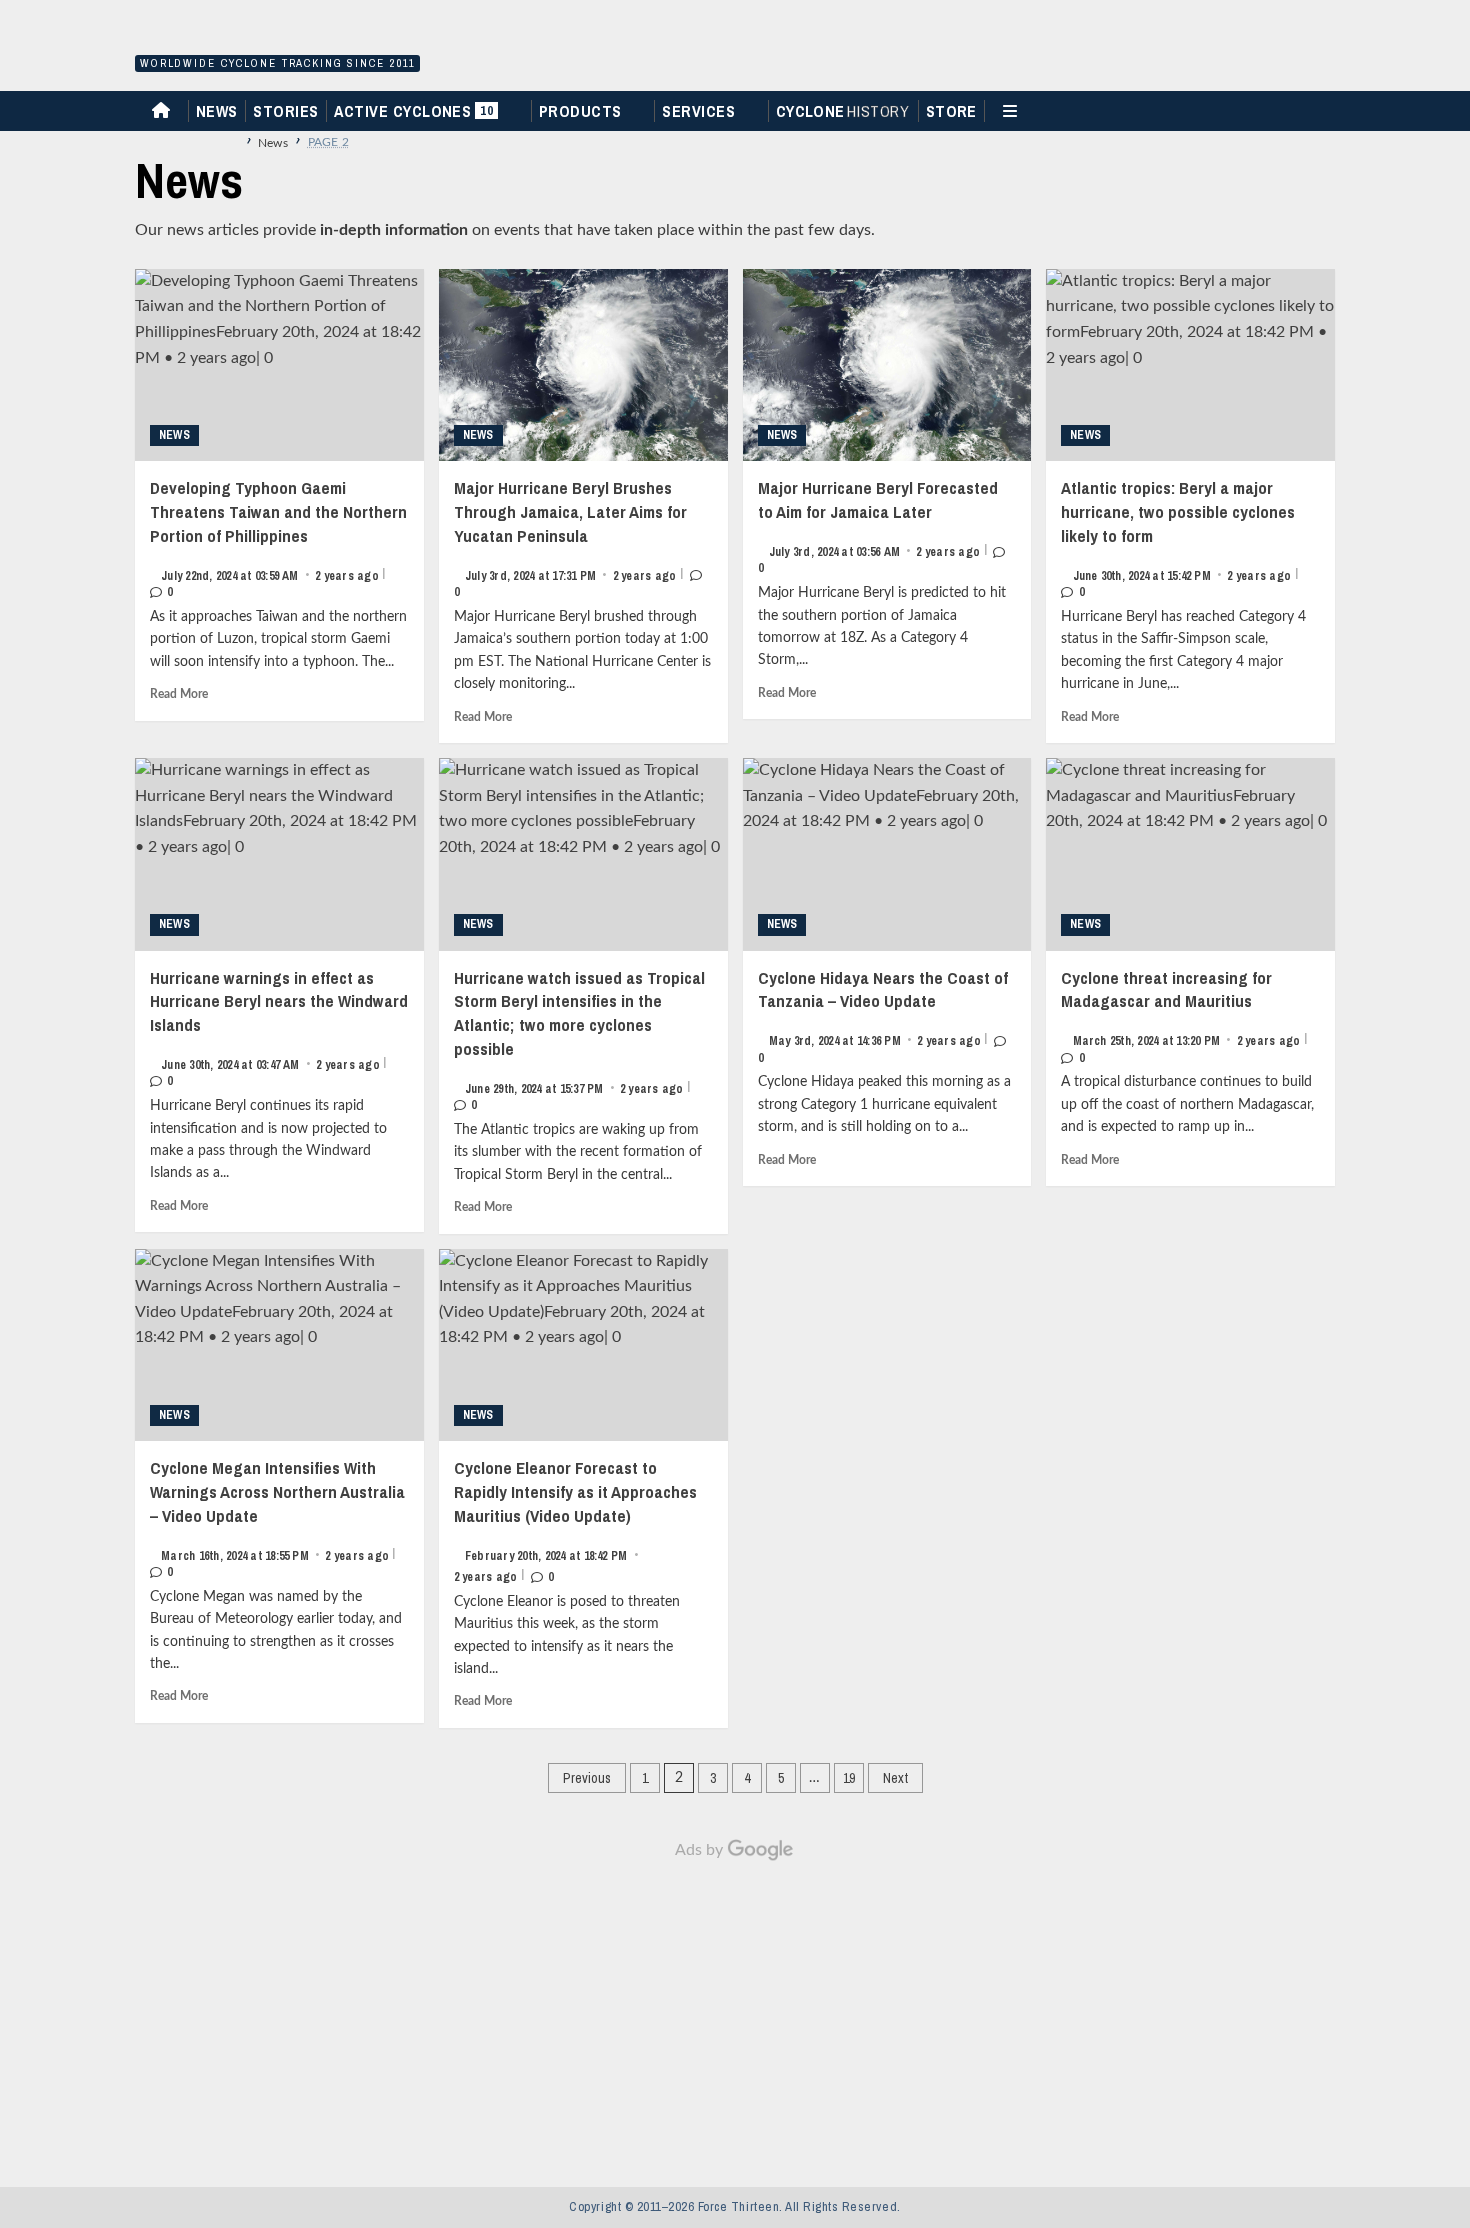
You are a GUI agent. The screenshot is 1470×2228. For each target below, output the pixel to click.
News (217, 111)
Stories (285, 111)
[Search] (1328, 109)
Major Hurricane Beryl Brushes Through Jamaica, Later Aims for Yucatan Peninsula (570, 538)
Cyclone (843, 111)
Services (698, 111)
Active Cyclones (416, 115)
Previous (587, 1778)
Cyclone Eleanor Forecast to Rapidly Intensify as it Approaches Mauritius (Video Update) (575, 1520)
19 (849, 1778)
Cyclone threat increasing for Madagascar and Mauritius (1184, 1016)
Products (580, 111)
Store (951, 111)
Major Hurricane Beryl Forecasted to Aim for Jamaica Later (878, 526)
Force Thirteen (274, 37)
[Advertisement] (735, 2013)
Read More (179, 694)
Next (895, 1778)
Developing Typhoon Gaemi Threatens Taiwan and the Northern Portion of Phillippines (278, 538)
